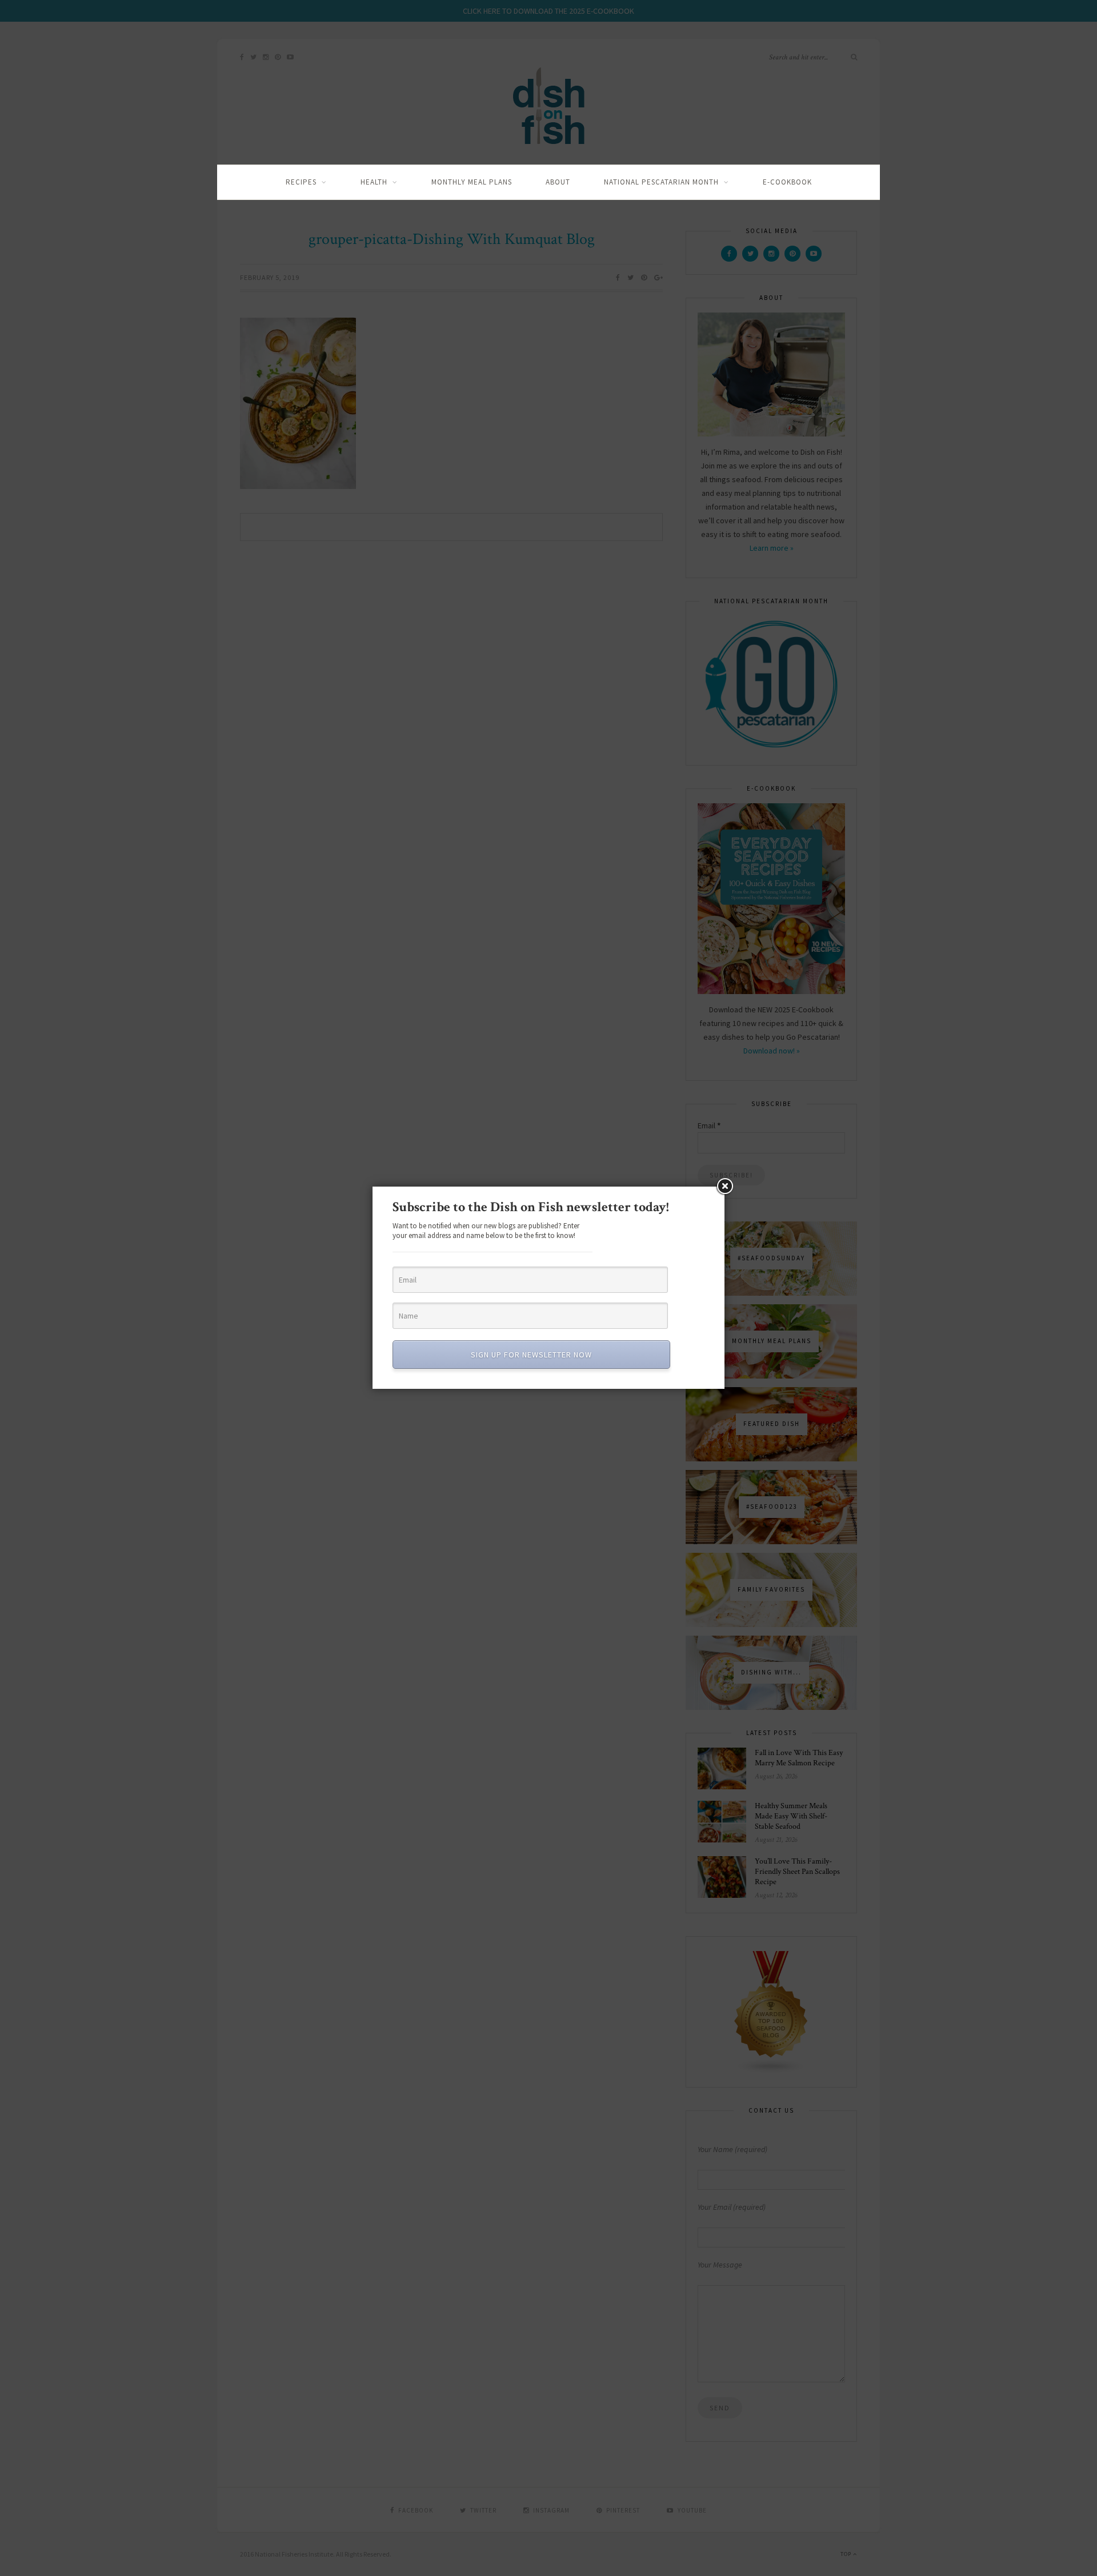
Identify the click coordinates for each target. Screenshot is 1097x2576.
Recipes (301, 182)
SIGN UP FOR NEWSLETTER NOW (531, 1355)
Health (374, 182)
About (558, 182)
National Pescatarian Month (661, 182)
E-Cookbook (787, 182)
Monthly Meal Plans (472, 182)
